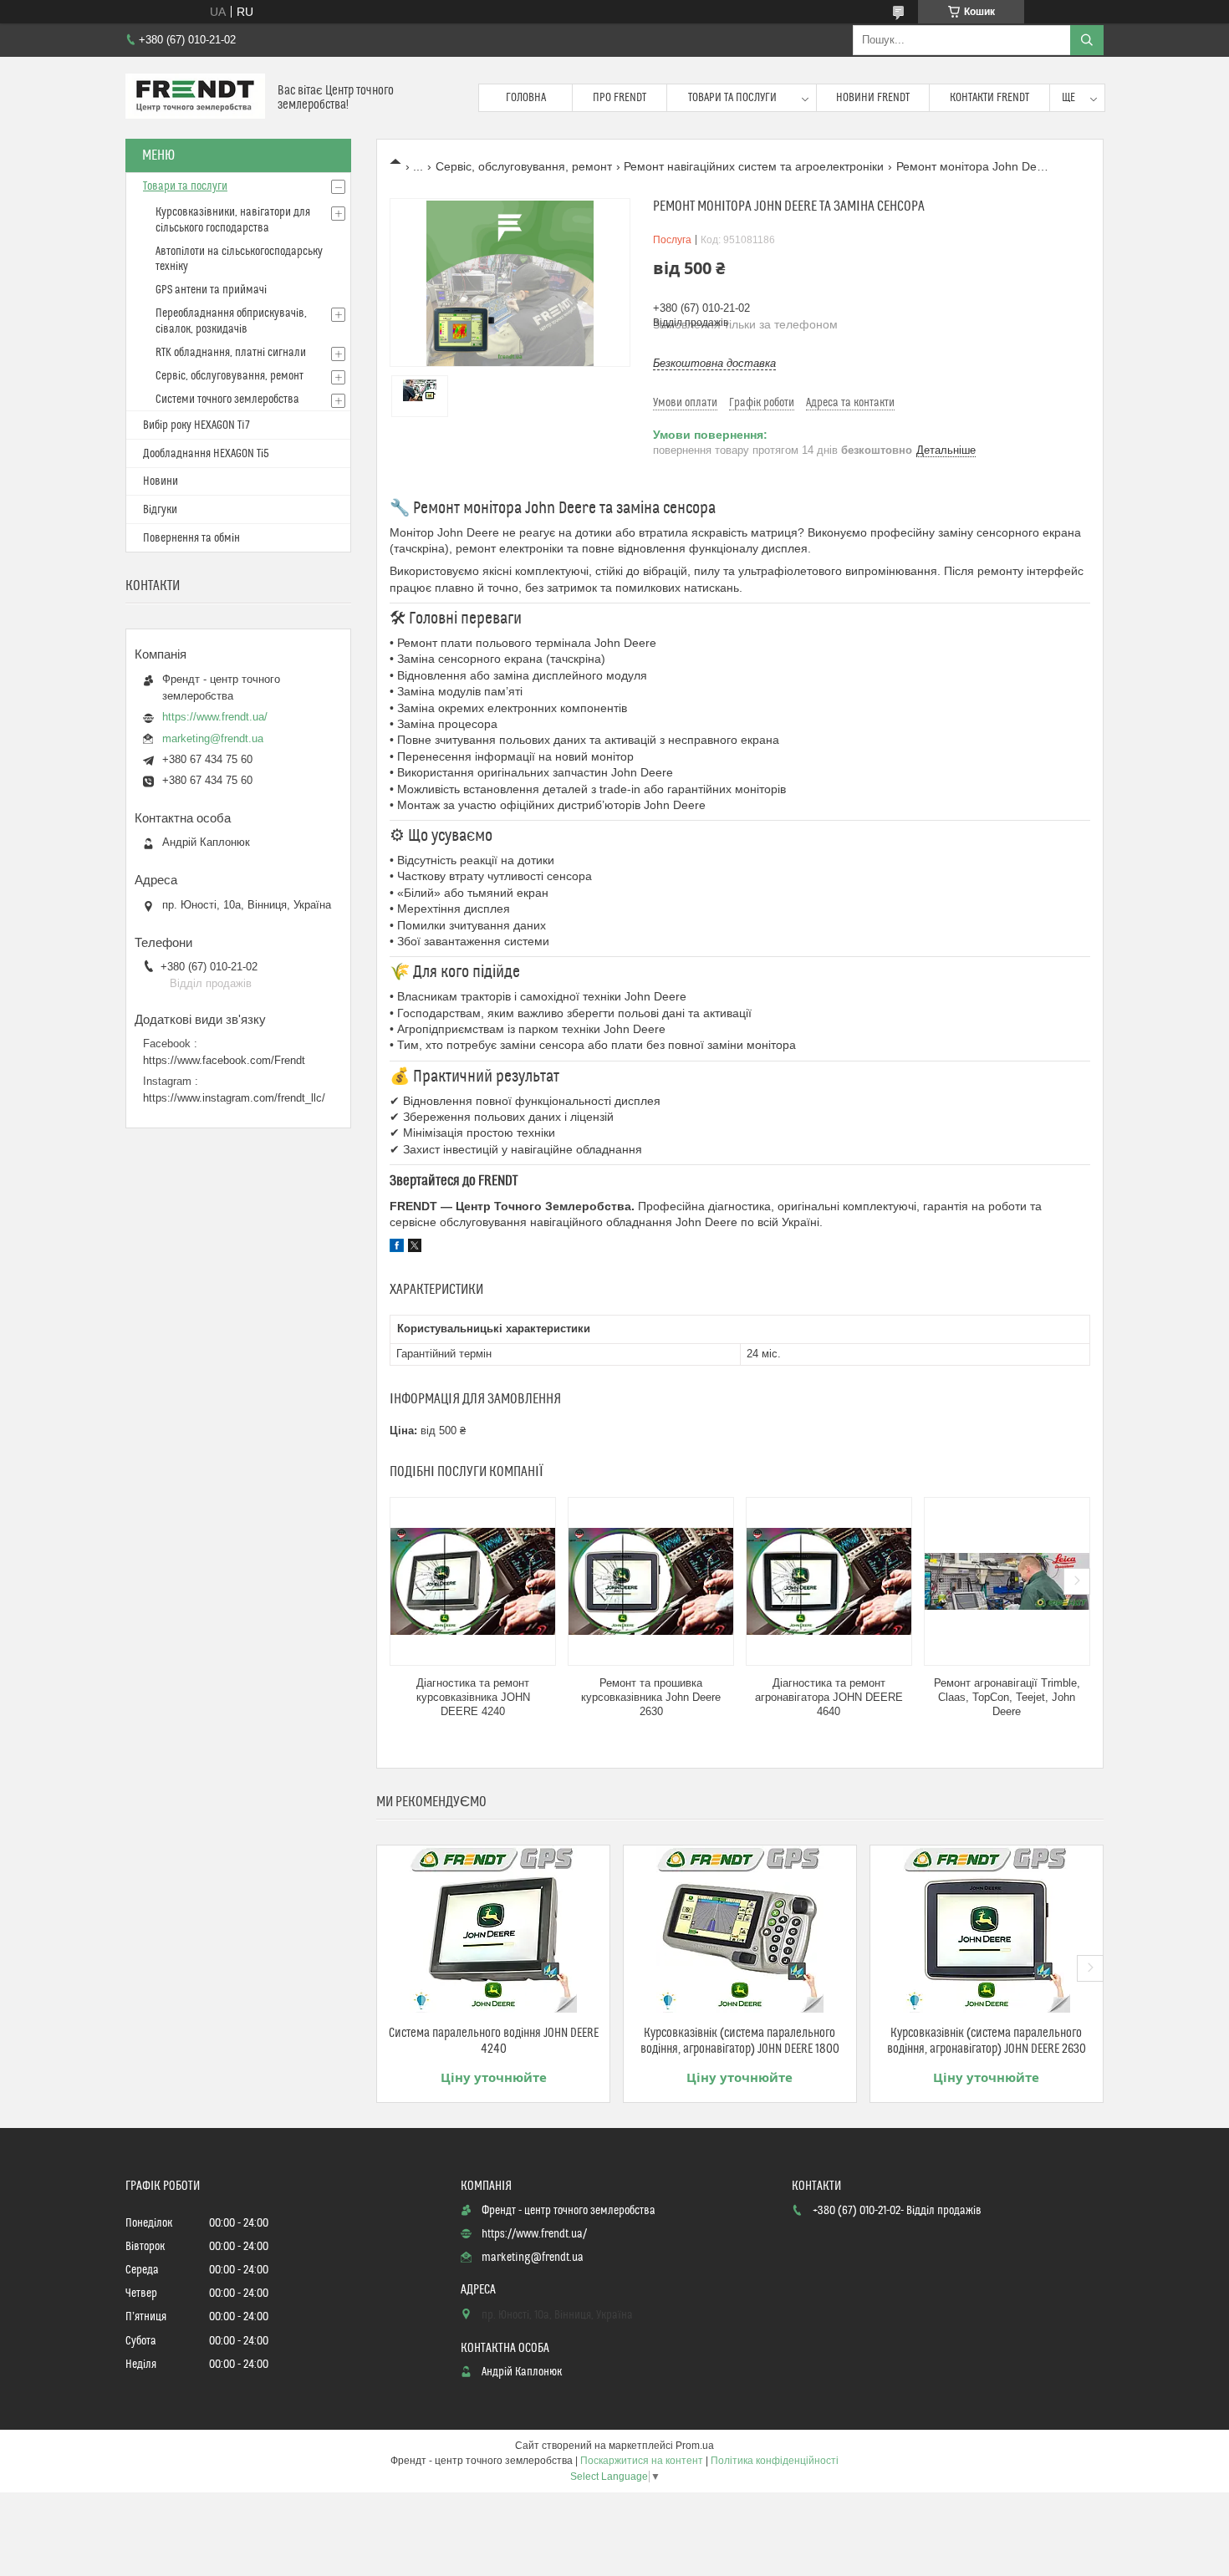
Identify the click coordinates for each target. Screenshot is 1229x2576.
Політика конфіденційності (775, 2461)
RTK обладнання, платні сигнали (231, 353)
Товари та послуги (732, 98)
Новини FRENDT (873, 98)
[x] (415, 1248)
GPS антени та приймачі (211, 290)
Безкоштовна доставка (714, 363)
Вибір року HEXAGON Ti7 (196, 425)
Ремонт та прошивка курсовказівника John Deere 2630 (651, 1697)
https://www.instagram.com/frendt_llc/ (234, 1098)
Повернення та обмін (191, 538)
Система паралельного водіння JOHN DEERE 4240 (494, 2041)
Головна (526, 98)
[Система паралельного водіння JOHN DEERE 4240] (493, 1929)
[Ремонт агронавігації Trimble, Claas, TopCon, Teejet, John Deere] (1007, 1581)
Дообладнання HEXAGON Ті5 (206, 454)
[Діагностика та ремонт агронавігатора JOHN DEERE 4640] (829, 1581)
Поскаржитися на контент (642, 2461)
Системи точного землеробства (227, 400)
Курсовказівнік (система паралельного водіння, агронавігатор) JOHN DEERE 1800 (740, 2041)
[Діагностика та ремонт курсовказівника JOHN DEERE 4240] (473, 1581)
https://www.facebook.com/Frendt (224, 1060)
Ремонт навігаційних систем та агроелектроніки (754, 166)
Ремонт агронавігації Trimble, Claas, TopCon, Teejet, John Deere (1007, 1697)
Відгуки (160, 510)
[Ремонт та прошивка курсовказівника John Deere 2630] (651, 1581)
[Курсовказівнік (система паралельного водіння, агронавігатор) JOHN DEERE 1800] (740, 1929)
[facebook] (397, 1248)
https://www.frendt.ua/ (215, 717)
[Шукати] (1087, 40)
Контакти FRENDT (989, 98)
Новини (161, 481)
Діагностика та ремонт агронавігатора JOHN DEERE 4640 (829, 1697)
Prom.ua (695, 2446)
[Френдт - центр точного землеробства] (195, 98)
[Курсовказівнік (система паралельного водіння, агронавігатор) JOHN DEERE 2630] (987, 1929)
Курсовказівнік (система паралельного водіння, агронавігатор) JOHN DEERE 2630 (987, 2041)
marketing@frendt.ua (213, 738)
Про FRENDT (620, 98)
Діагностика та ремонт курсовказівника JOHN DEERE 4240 (473, 1697)
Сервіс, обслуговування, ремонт (524, 166)
